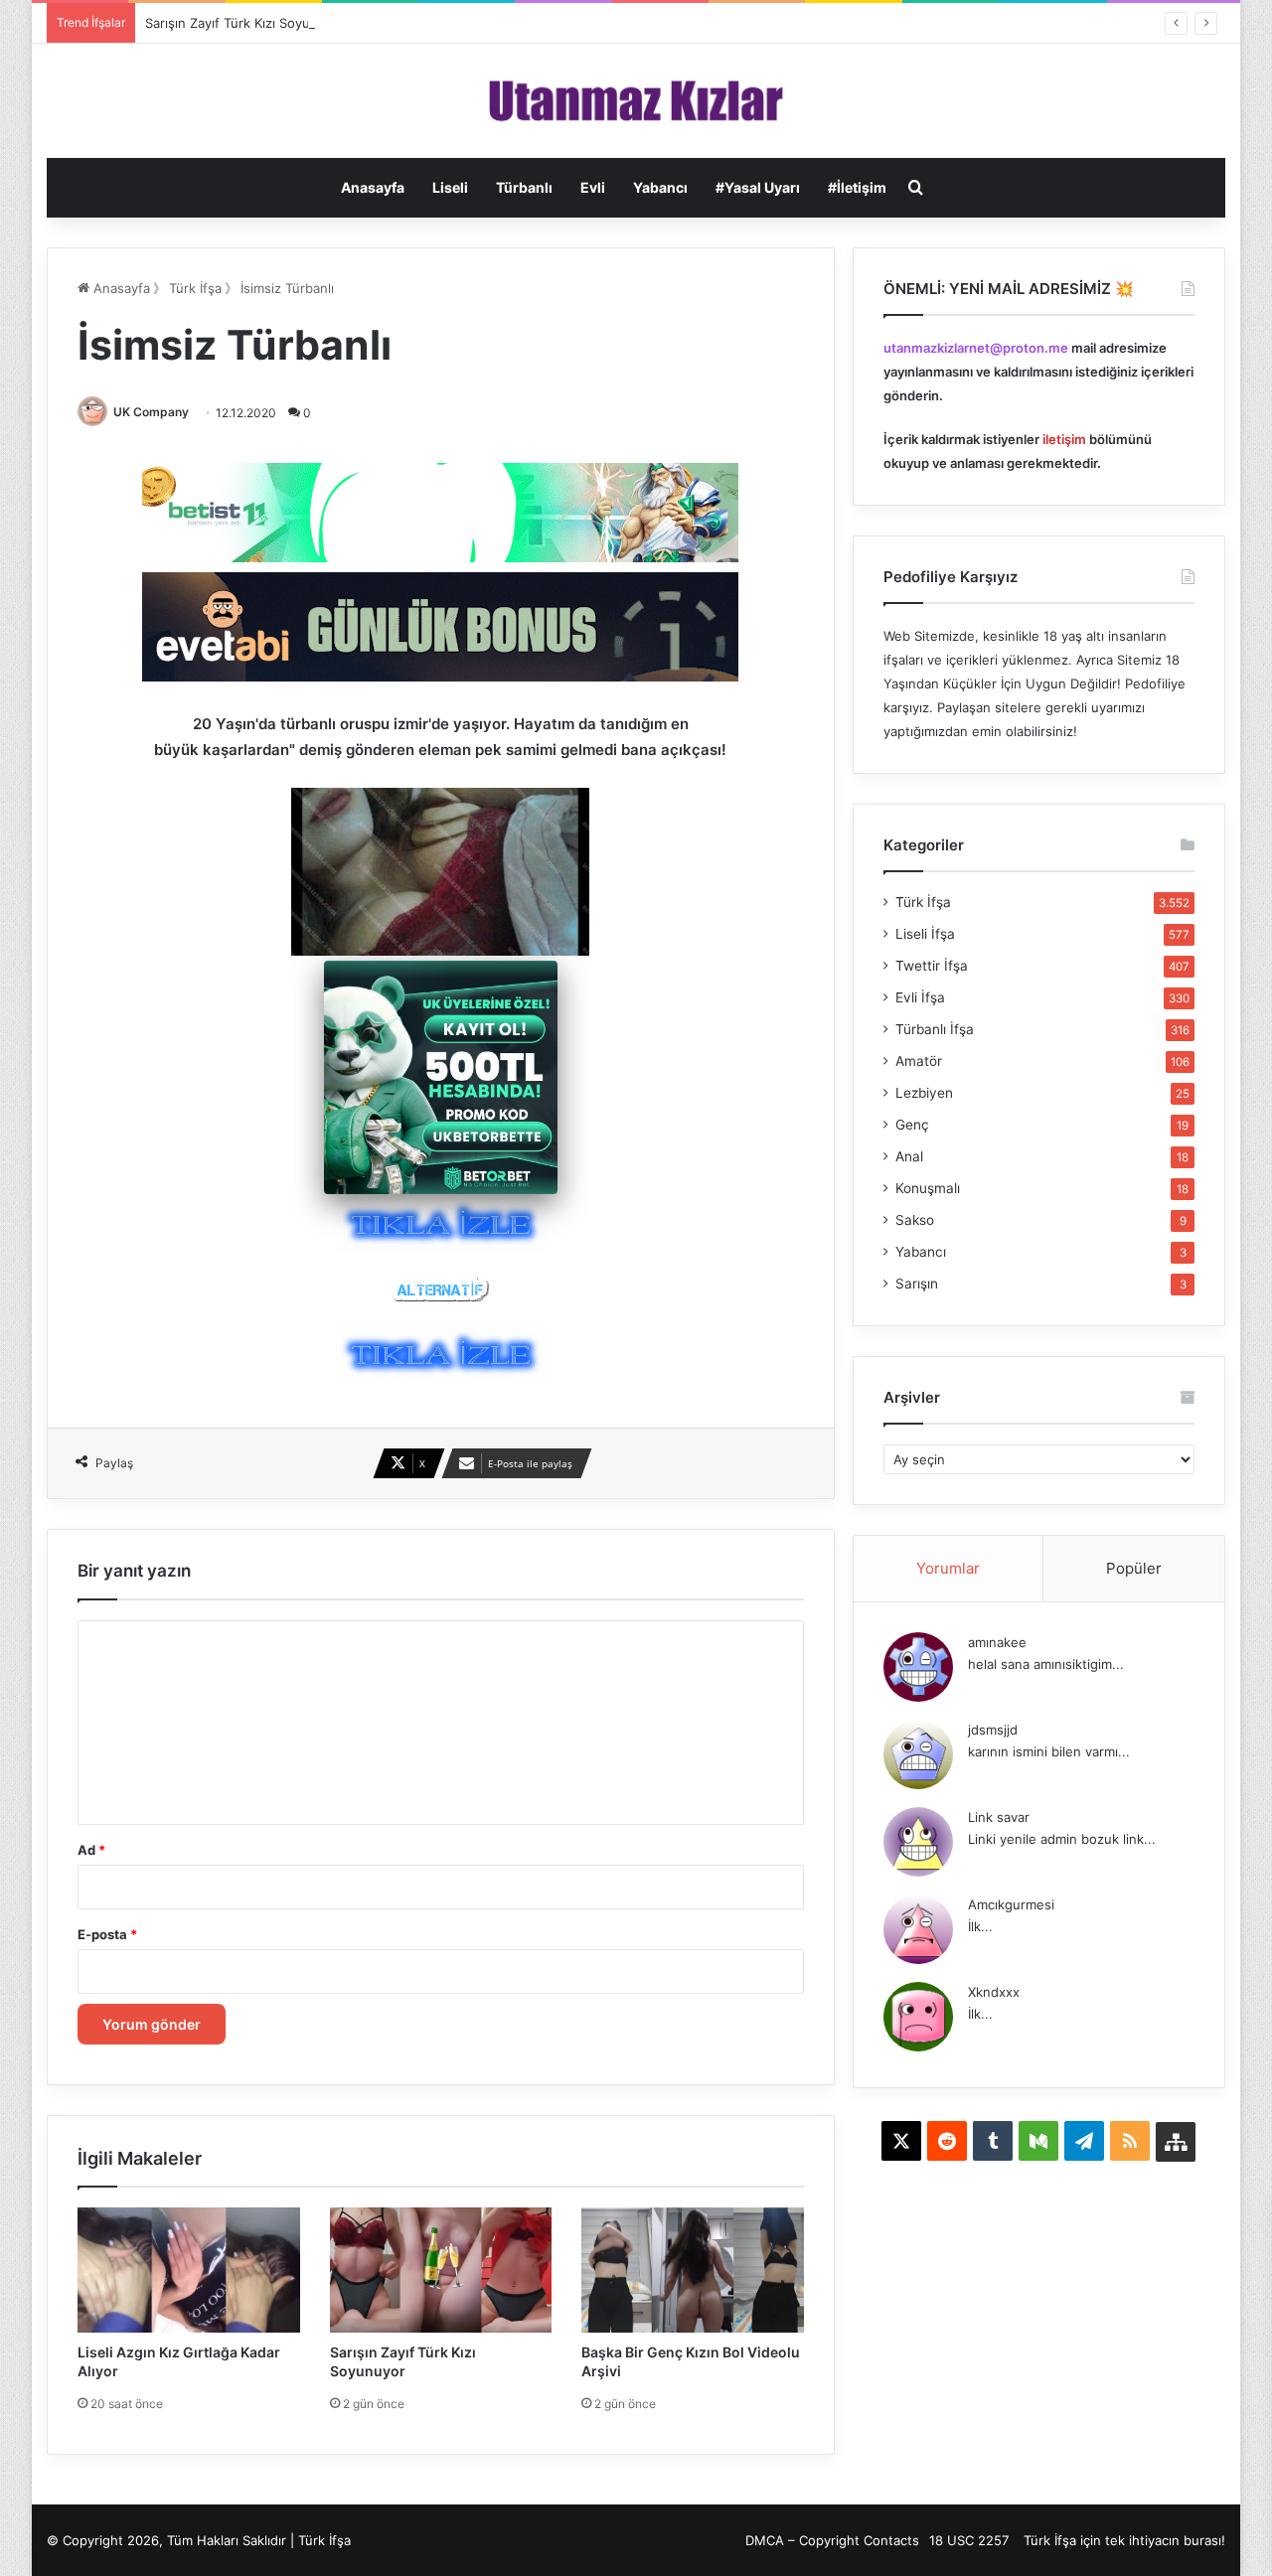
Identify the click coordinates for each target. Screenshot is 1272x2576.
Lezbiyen (924, 1093)
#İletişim (857, 187)
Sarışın (917, 1284)
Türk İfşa (195, 288)
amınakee (997, 1642)
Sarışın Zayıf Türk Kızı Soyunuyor (245, 23)
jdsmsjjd (993, 1730)
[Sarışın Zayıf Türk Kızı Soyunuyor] (441, 2270)
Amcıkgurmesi (1011, 1904)
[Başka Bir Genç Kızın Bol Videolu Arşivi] (693, 2270)
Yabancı (660, 187)
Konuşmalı (928, 1188)
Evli (593, 187)
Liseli (450, 187)
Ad (91, 1850)
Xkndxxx (994, 1992)
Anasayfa (373, 187)
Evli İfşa (920, 997)
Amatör (919, 1061)
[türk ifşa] (636, 101)
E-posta (107, 1934)
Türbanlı (524, 187)
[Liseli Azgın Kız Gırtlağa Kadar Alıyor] (189, 2270)
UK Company (151, 412)
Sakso (915, 1220)
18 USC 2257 (969, 2540)
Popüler (1134, 1568)
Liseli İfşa (925, 934)
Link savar (999, 1817)
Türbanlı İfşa (935, 1029)
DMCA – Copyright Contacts (832, 2540)
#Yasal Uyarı (758, 187)
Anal (909, 1156)
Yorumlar (948, 1568)
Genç (912, 1125)
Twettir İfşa (932, 966)
